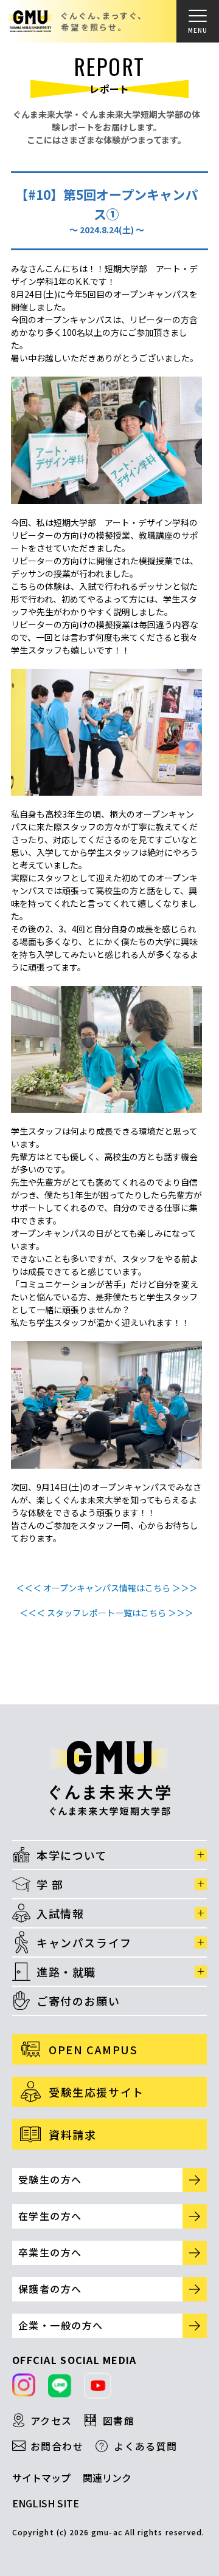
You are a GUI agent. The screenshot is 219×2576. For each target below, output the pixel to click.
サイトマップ (41, 2478)
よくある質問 (146, 2446)
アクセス (51, 2421)
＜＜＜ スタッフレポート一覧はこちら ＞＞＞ (106, 1613)
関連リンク (107, 2478)
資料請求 (72, 2134)
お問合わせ (57, 2446)
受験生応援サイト (96, 2092)
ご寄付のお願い (78, 2001)
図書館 (119, 2421)
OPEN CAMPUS (93, 2049)
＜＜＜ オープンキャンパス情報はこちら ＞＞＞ (107, 1588)
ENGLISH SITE (46, 2503)
